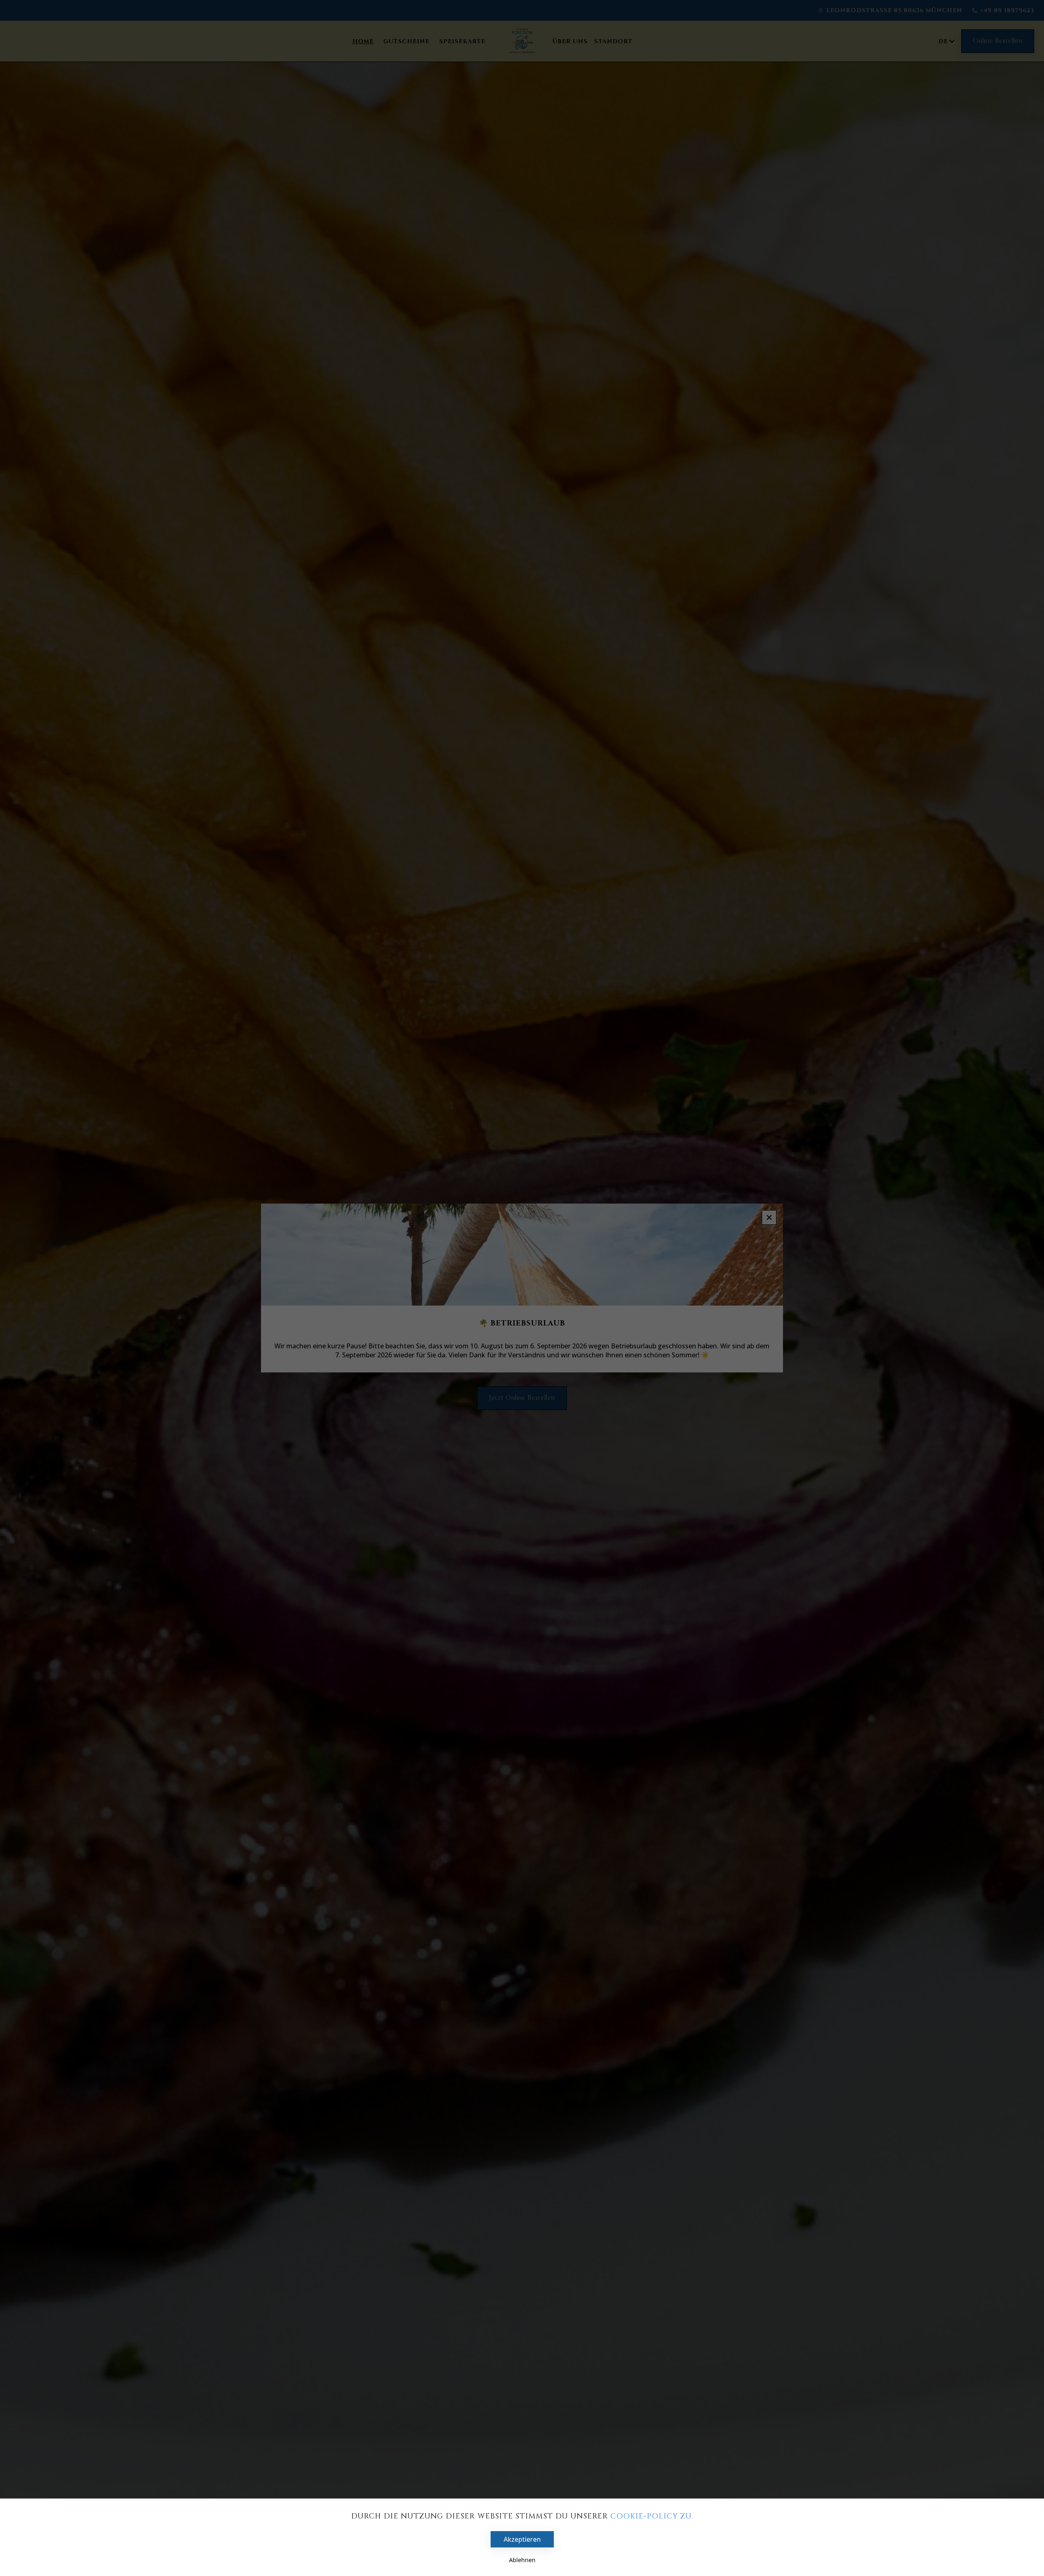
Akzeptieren (522, 2539)
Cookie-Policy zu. (652, 2516)
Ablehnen (522, 2560)
